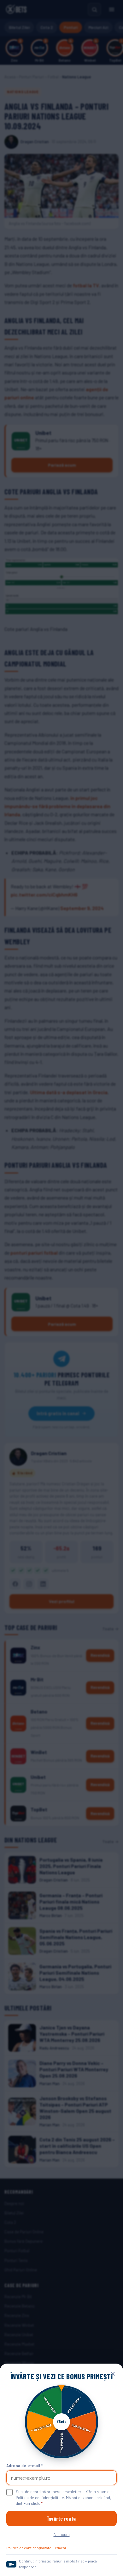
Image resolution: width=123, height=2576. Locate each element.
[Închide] (113, 2374)
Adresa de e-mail (25, 2466)
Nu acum (62, 2534)
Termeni (59, 2548)
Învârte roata (61, 2518)
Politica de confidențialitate (29, 2548)
